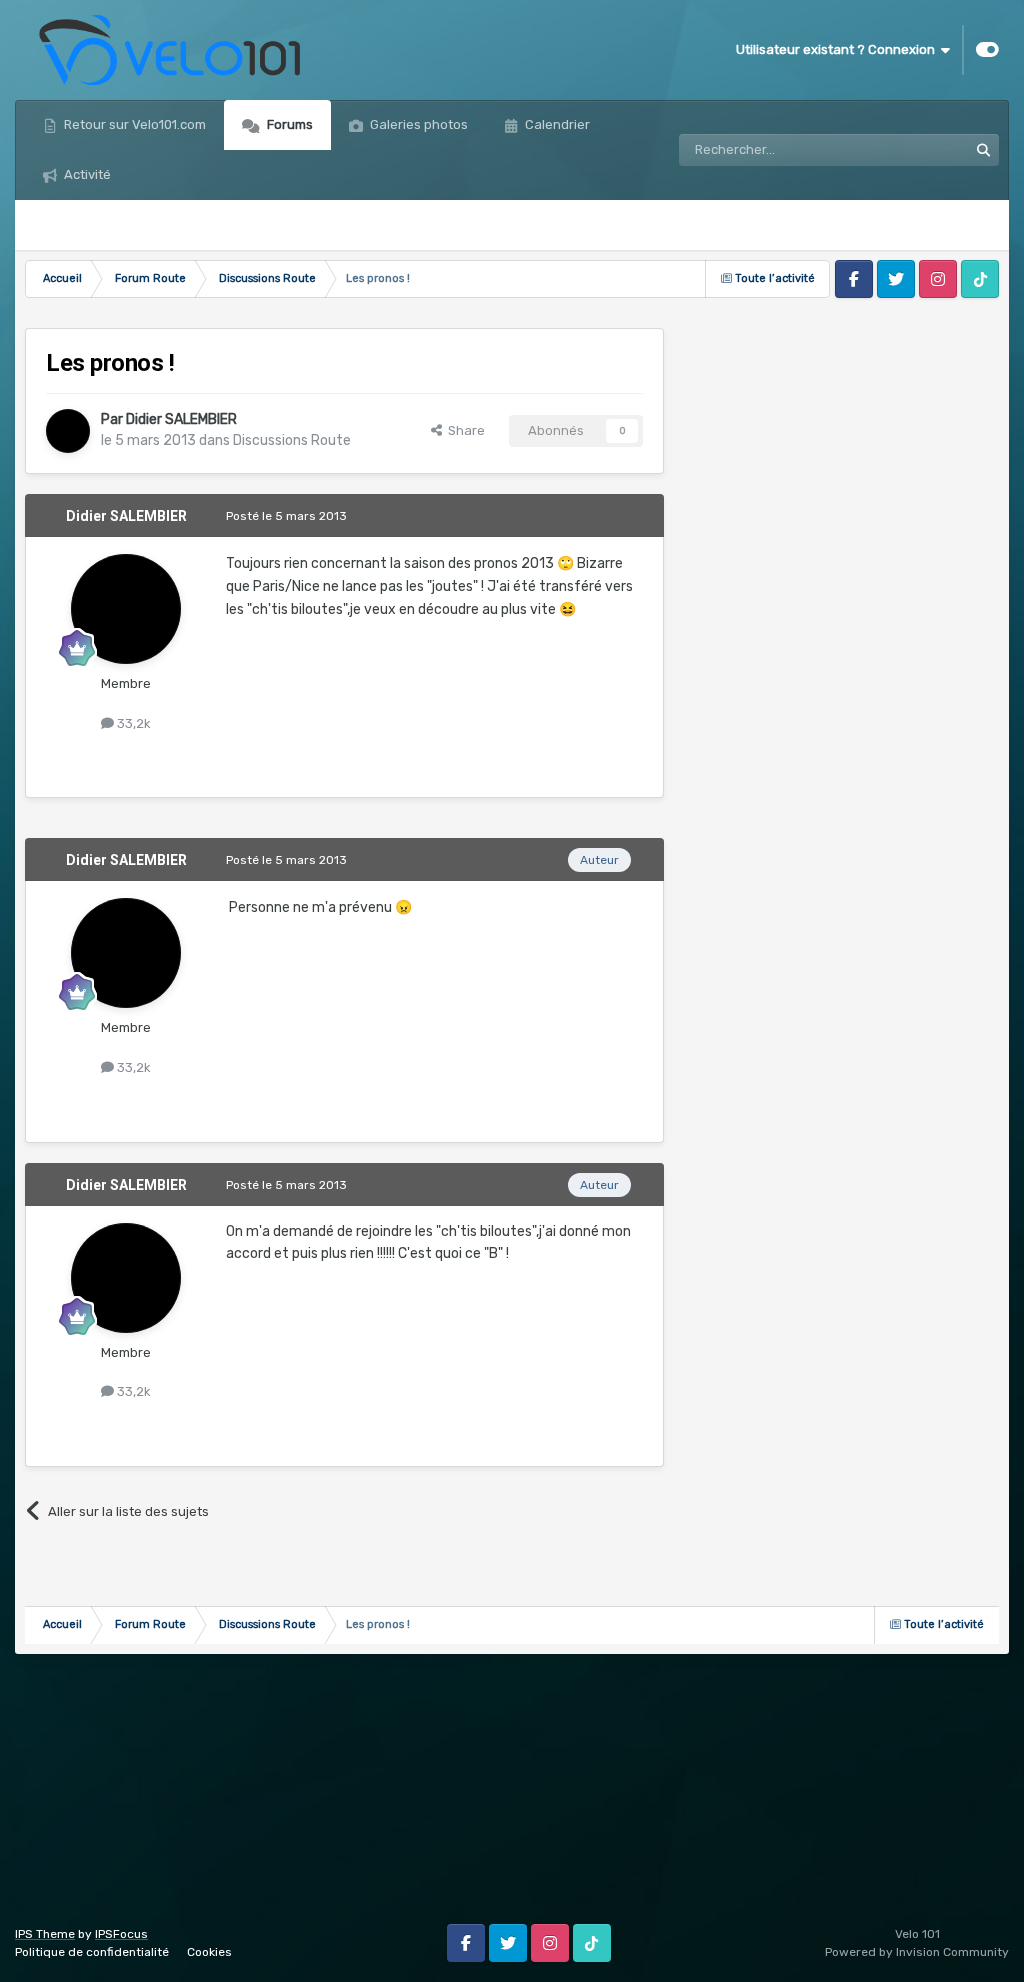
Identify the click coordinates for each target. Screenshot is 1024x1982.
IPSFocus (121, 1934)
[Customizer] (987, 50)
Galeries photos (417, 124)
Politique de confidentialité (92, 1952)
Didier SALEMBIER (181, 419)
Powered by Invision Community (917, 1952)
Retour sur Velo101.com (133, 124)
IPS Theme (45, 1934)
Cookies (209, 1952)
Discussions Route (292, 440)
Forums (288, 124)
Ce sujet (916, 150)
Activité (86, 174)
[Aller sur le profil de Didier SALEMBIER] (68, 431)
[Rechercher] (983, 150)
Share (463, 430)
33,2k (132, 723)
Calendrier (556, 124)
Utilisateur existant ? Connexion (838, 49)
